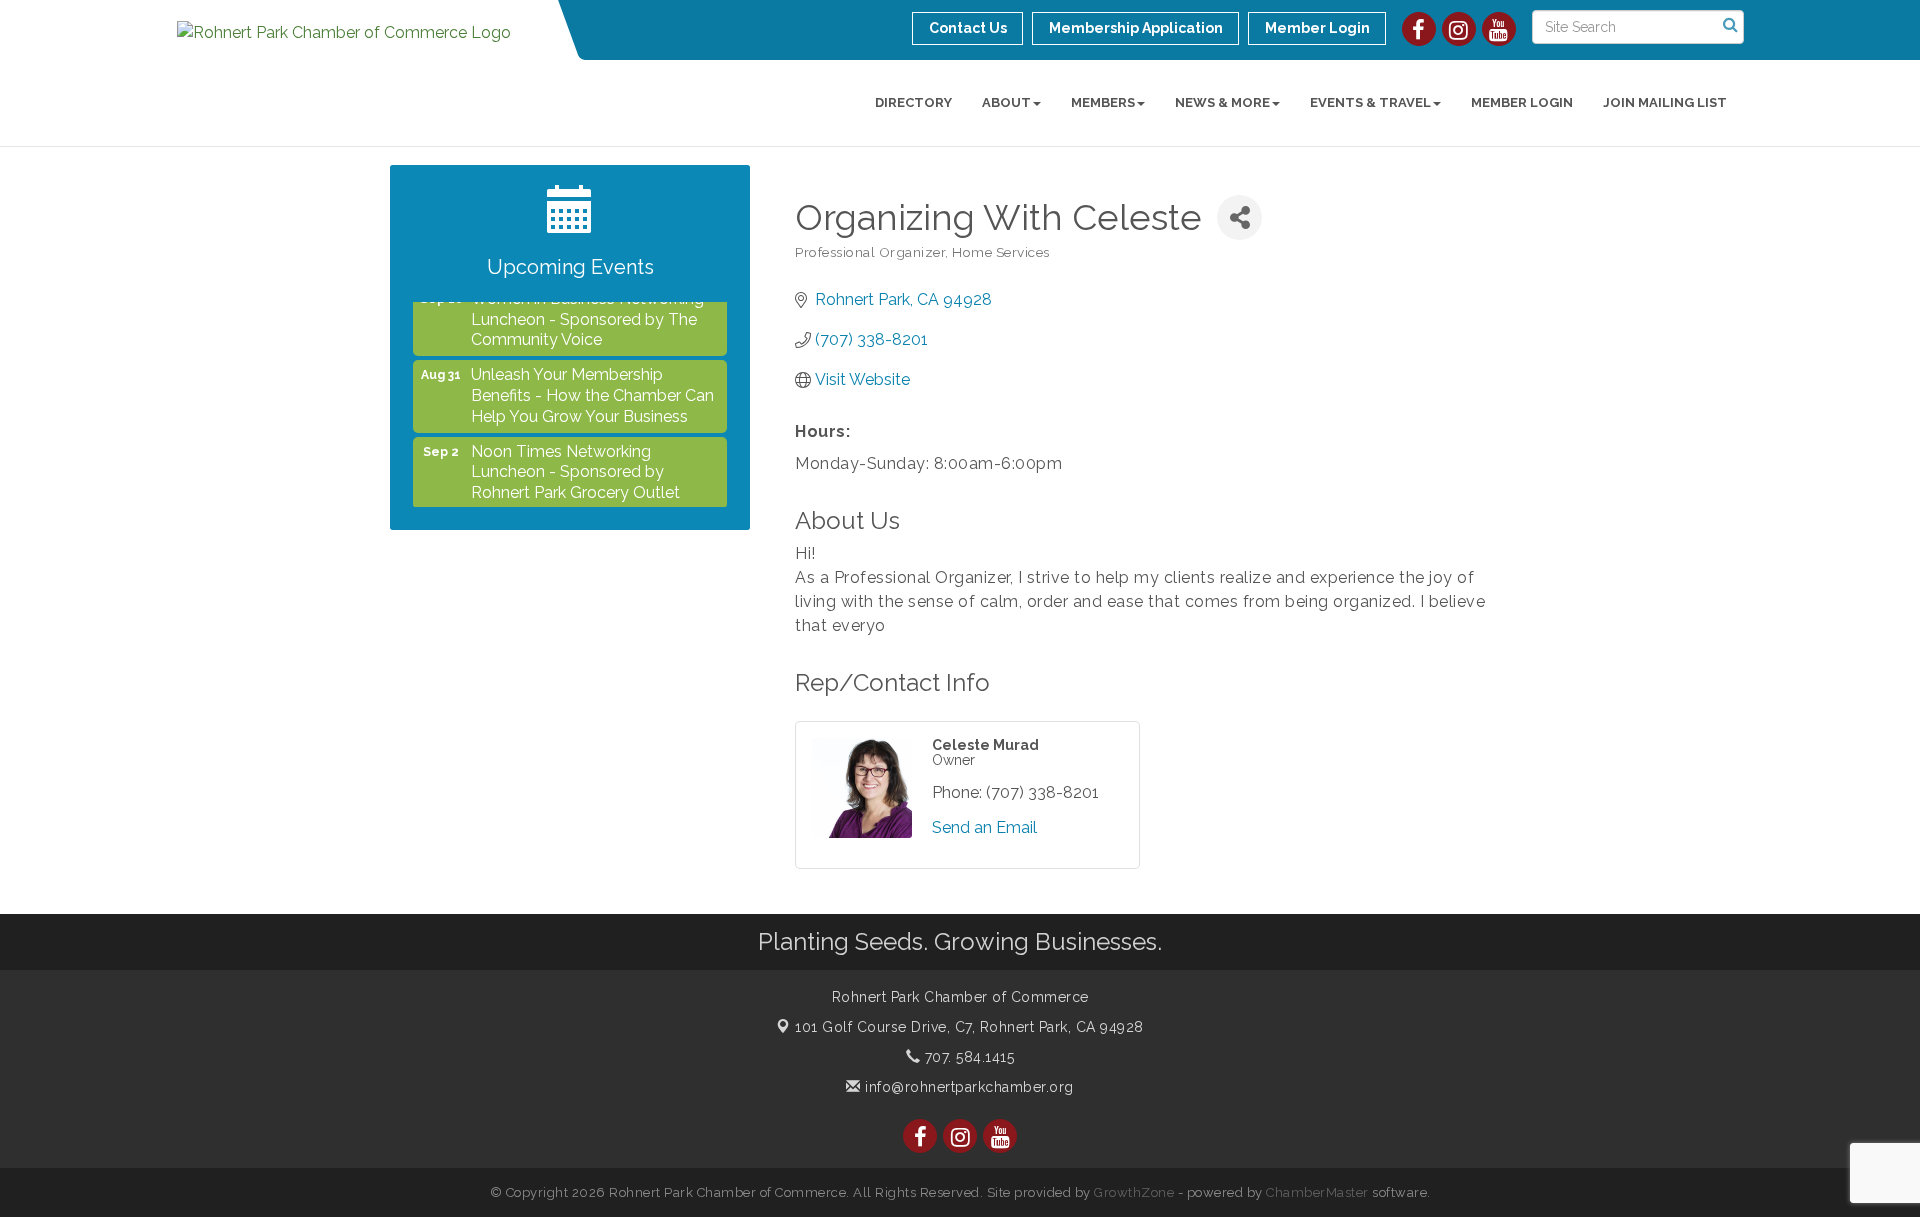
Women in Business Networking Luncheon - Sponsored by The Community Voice (587, 307)
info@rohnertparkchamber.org (967, 1087)
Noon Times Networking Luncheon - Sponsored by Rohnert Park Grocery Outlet (575, 460)
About (1006, 102)
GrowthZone (1134, 1192)
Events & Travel (1370, 102)
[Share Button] (1239, 217)
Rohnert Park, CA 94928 (969, 1027)
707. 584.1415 (967, 1057)
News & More (1222, 102)
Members (1103, 102)
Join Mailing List (1665, 102)
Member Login (1522, 102)
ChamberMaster (1317, 1192)
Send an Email (984, 827)
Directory (913, 102)
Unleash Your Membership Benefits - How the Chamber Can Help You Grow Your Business (592, 383)
